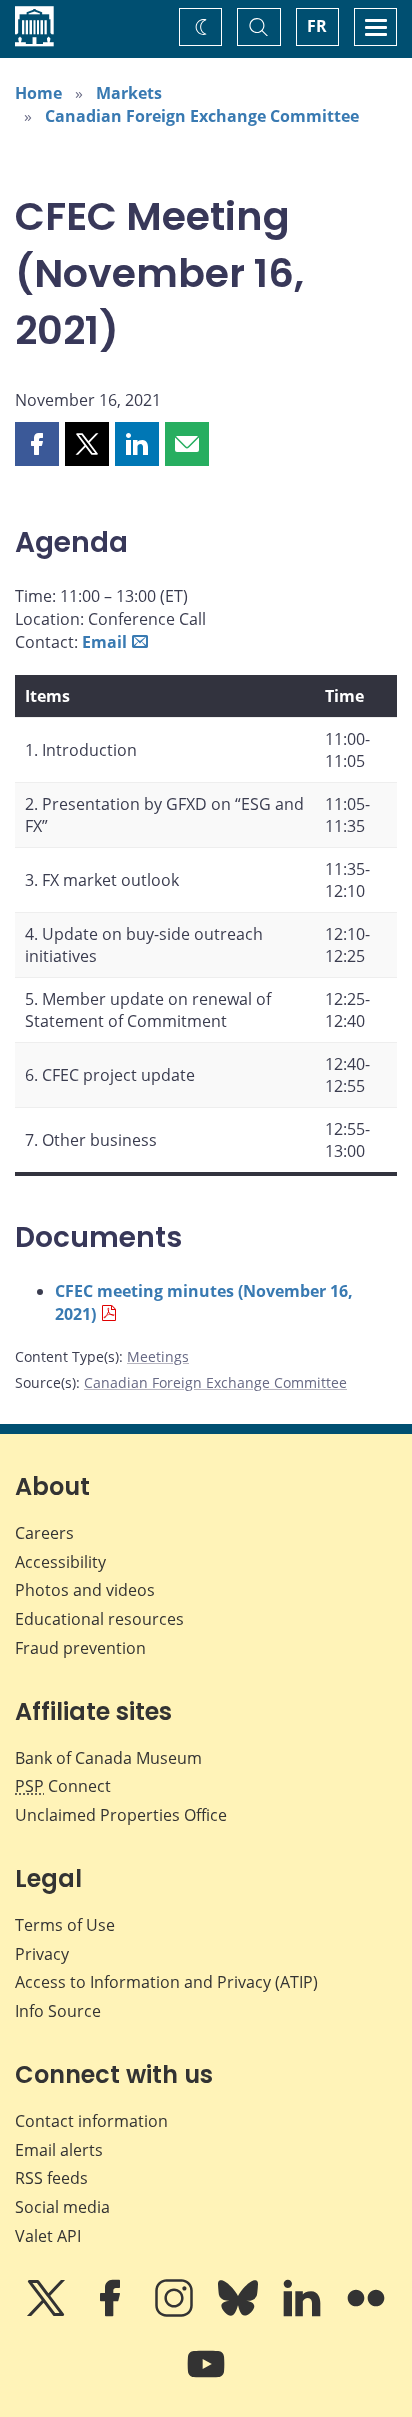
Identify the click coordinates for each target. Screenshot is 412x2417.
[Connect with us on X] (48, 2312)
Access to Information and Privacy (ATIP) (166, 1982)
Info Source (58, 2011)
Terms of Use (65, 1925)
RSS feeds (51, 2178)
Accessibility (60, 1562)
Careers (44, 1533)
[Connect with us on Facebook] (112, 2312)
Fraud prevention (80, 1648)
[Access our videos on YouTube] (206, 2378)
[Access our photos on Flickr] (366, 2312)
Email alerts (59, 2150)
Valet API (48, 2236)
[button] (37, 444)
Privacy (42, 1954)
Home (38, 93)
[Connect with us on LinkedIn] (304, 2312)
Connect (63, 1786)
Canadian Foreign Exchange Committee (202, 116)
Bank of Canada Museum (108, 1758)
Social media (62, 2207)
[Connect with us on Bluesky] (240, 2312)
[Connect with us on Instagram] (176, 2312)
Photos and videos (85, 1590)
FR (317, 26)
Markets (129, 93)
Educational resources (99, 1619)
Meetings (158, 1356)
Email (104, 642)
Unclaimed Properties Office (121, 1815)
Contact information (91, 2121)
